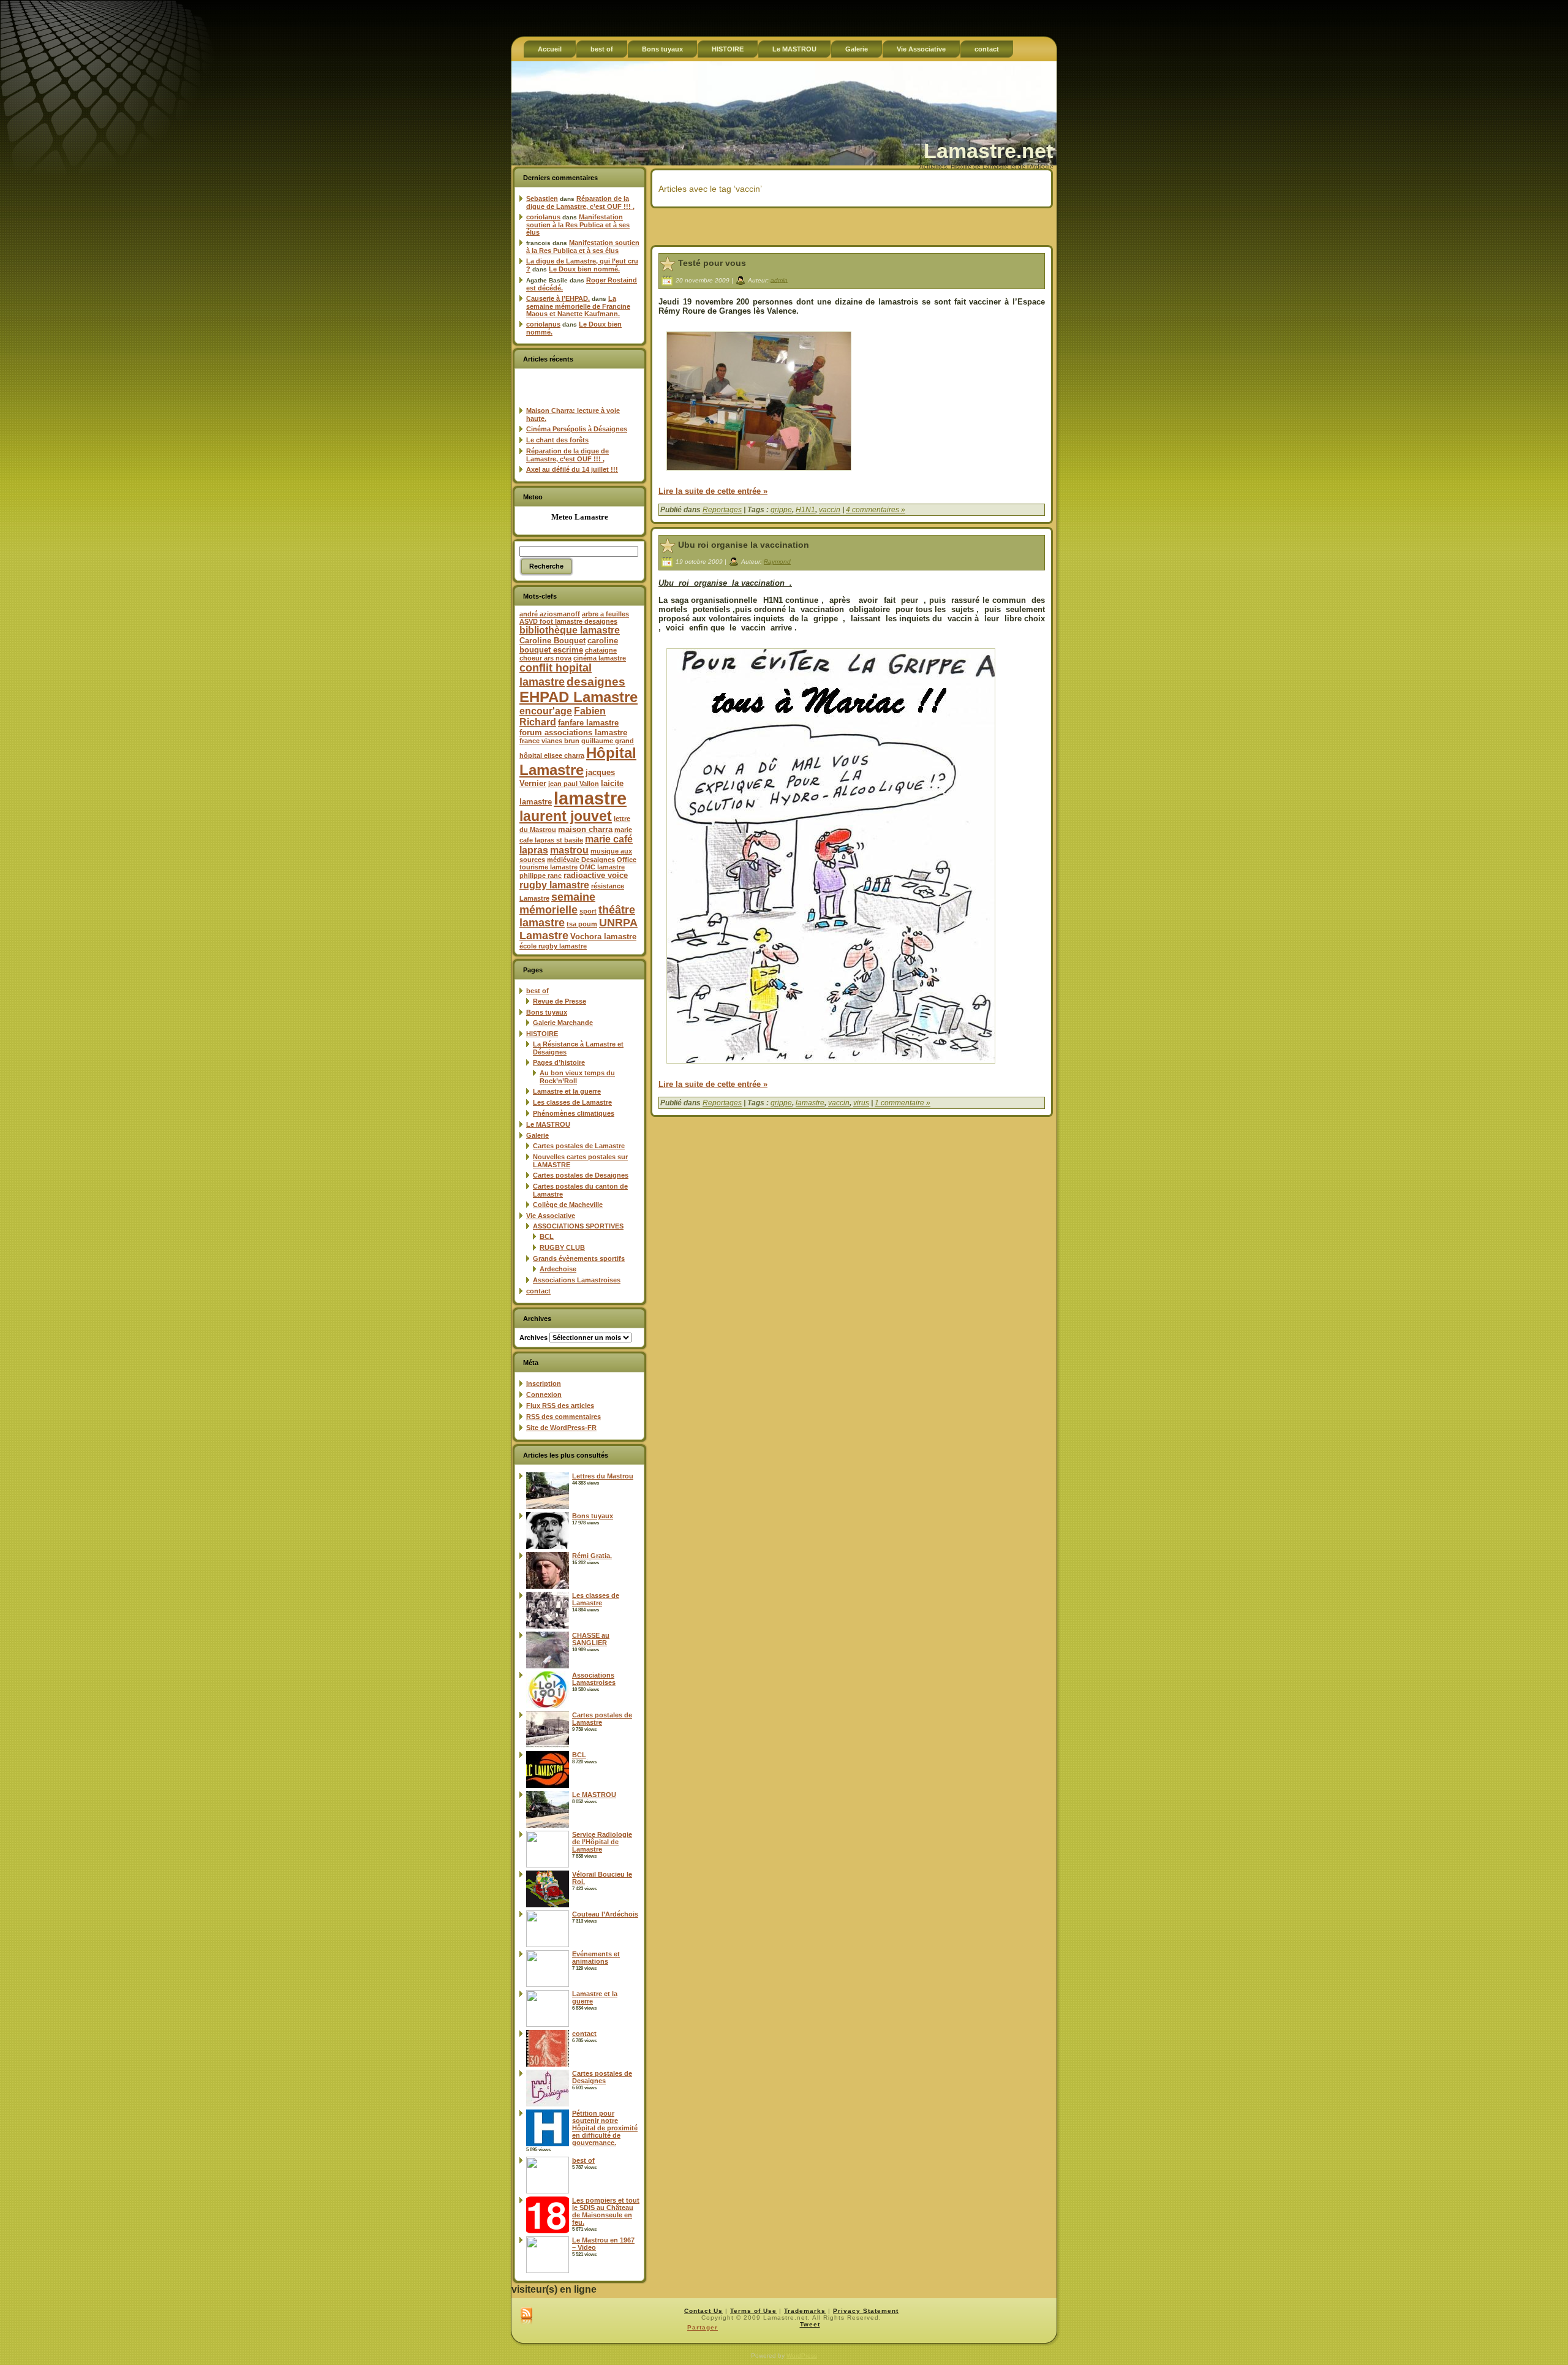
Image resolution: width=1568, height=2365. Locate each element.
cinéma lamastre (600, 658)
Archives (533, 1338)
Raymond (777, 562)
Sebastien (542, 199)
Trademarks (805, 2311)
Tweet (810, 2324)
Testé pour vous (712, 263)
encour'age (546, 711)
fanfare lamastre (588, 723)
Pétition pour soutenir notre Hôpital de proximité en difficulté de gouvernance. (605, 2128)
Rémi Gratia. (592, 1556)
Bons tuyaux (547, 1012)
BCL (547, 1236)
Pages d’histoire (559, 1062)
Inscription (544, 1383)
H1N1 (805, 510)
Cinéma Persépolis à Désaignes (577, 429)
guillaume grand (608, 741)
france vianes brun (549, 741)
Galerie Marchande (563, 1023)
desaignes (596, 681)
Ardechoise (558, 1269)
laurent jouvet (566, 816)
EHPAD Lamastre (579, 697)
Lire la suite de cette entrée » (713, 491)
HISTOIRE (542, 1034)
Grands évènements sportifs (579, 1258)
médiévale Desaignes (581, 860)
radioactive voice (596, 875)
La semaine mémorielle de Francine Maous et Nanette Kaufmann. (578, 306)
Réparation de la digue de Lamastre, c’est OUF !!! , (580, 202)
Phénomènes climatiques (574, 1113)
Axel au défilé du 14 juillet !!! (572, 469)
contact (538, 1291)
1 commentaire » (903, 1103)
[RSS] (526, 2317)
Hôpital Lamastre (578, 761)
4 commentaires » (876, 510)
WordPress (802, 2356)
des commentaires (563, 1417)
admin (779, 280)
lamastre (590, 798)
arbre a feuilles (605, 614)
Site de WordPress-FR (561, 1428)
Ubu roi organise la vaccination (744, 545)
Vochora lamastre (603, 937)
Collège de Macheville (568, 1205)
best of (537, 991)
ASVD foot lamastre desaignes (568, 621)
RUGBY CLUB (562, 1247)
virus (861, 1103)
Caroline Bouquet (552, 641)
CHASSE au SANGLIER (591, 1639)
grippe (781, 510)
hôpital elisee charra (552, 755)
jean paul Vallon (574, 784)
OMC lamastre (602, 867)
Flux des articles (560, 1406)
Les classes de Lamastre (572, 1102)
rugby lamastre (554, 885)
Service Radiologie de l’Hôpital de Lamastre (602, 1842)
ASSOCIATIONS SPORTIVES (578, 1226)
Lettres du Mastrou (603, 1476)
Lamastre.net (988, 151)
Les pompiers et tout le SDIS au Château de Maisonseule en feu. (606, 2211)
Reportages (722, 510)
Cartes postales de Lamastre (579, 1146)
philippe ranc (541, 876)
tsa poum (582, 924)
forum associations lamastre (573, 732)
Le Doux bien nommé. (584, 269)
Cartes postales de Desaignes (581, 1175)
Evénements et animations (596, 1958)
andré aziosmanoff (550, 614)
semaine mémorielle (557, 903)
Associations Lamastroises (577, 1280)
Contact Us (703, 2311)
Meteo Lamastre (580, 517)
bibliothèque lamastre (570, 630)
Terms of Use (753, 2311)
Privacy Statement (866, 2311)
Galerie (537, 1135)
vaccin (830, 510)
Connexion (544, 1394)
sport (588, 911)
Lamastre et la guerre (567, 1091)
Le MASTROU (548, 1124)
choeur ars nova (545, 658)
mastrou (569, 850)
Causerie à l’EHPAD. (558, 298)
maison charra (585, 829)
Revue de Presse (560, 1001)
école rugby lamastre (553, 946)
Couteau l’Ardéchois (605, 1914)
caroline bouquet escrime (569, 645)
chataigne (601, 650)
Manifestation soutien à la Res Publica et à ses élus (578, 225)
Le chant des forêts (557, 440)
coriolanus (543, 217)
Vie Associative (551, 1216)
